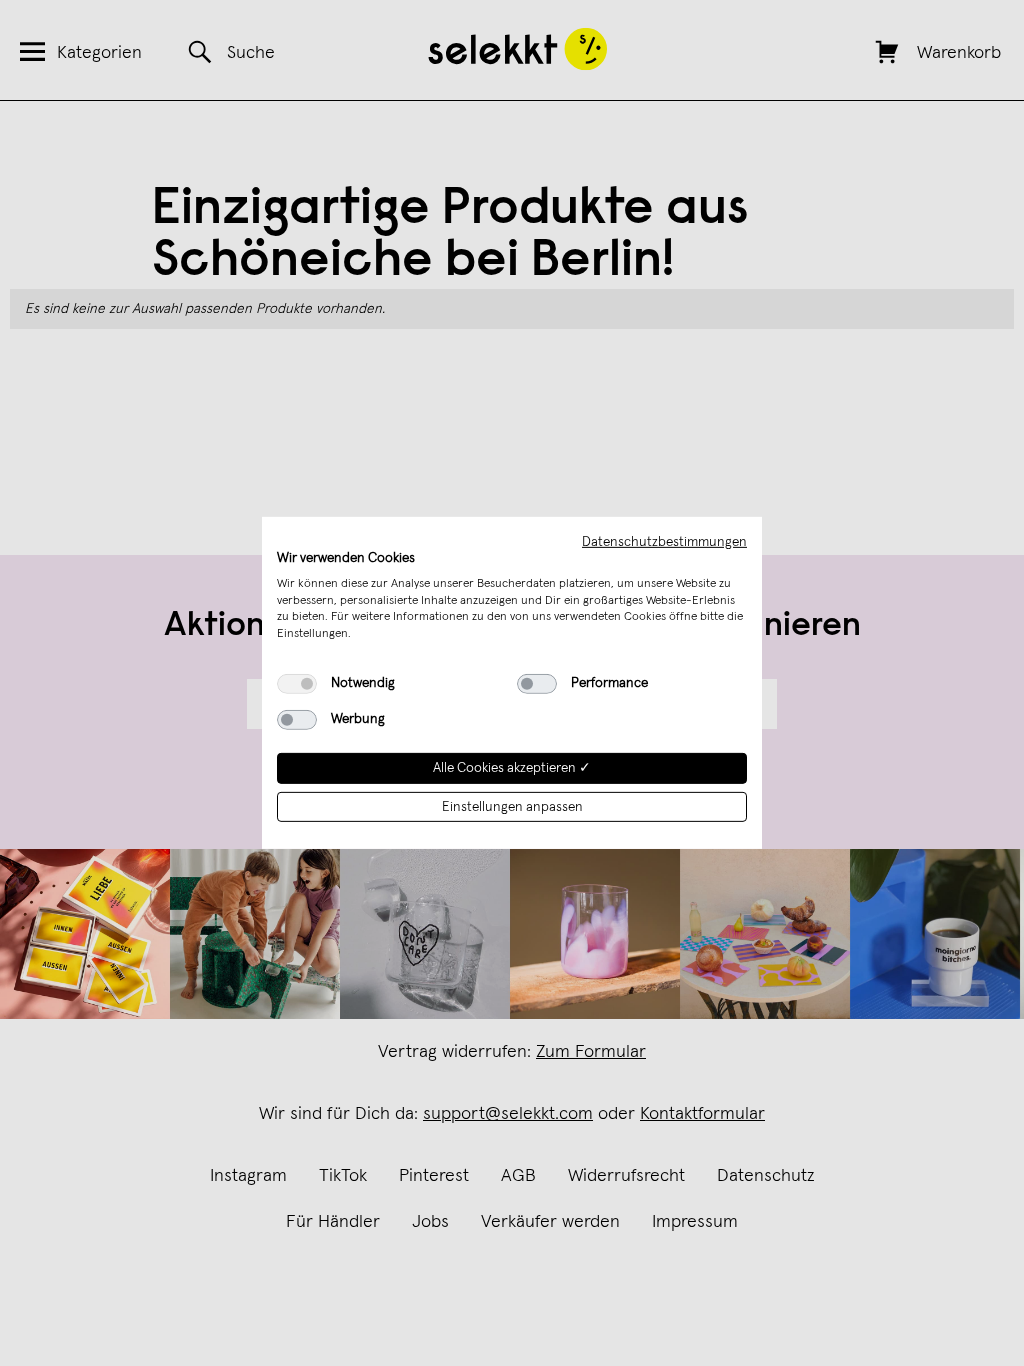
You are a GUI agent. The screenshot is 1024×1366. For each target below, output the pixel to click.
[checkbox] (297, 684)
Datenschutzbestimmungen (664, 542)
